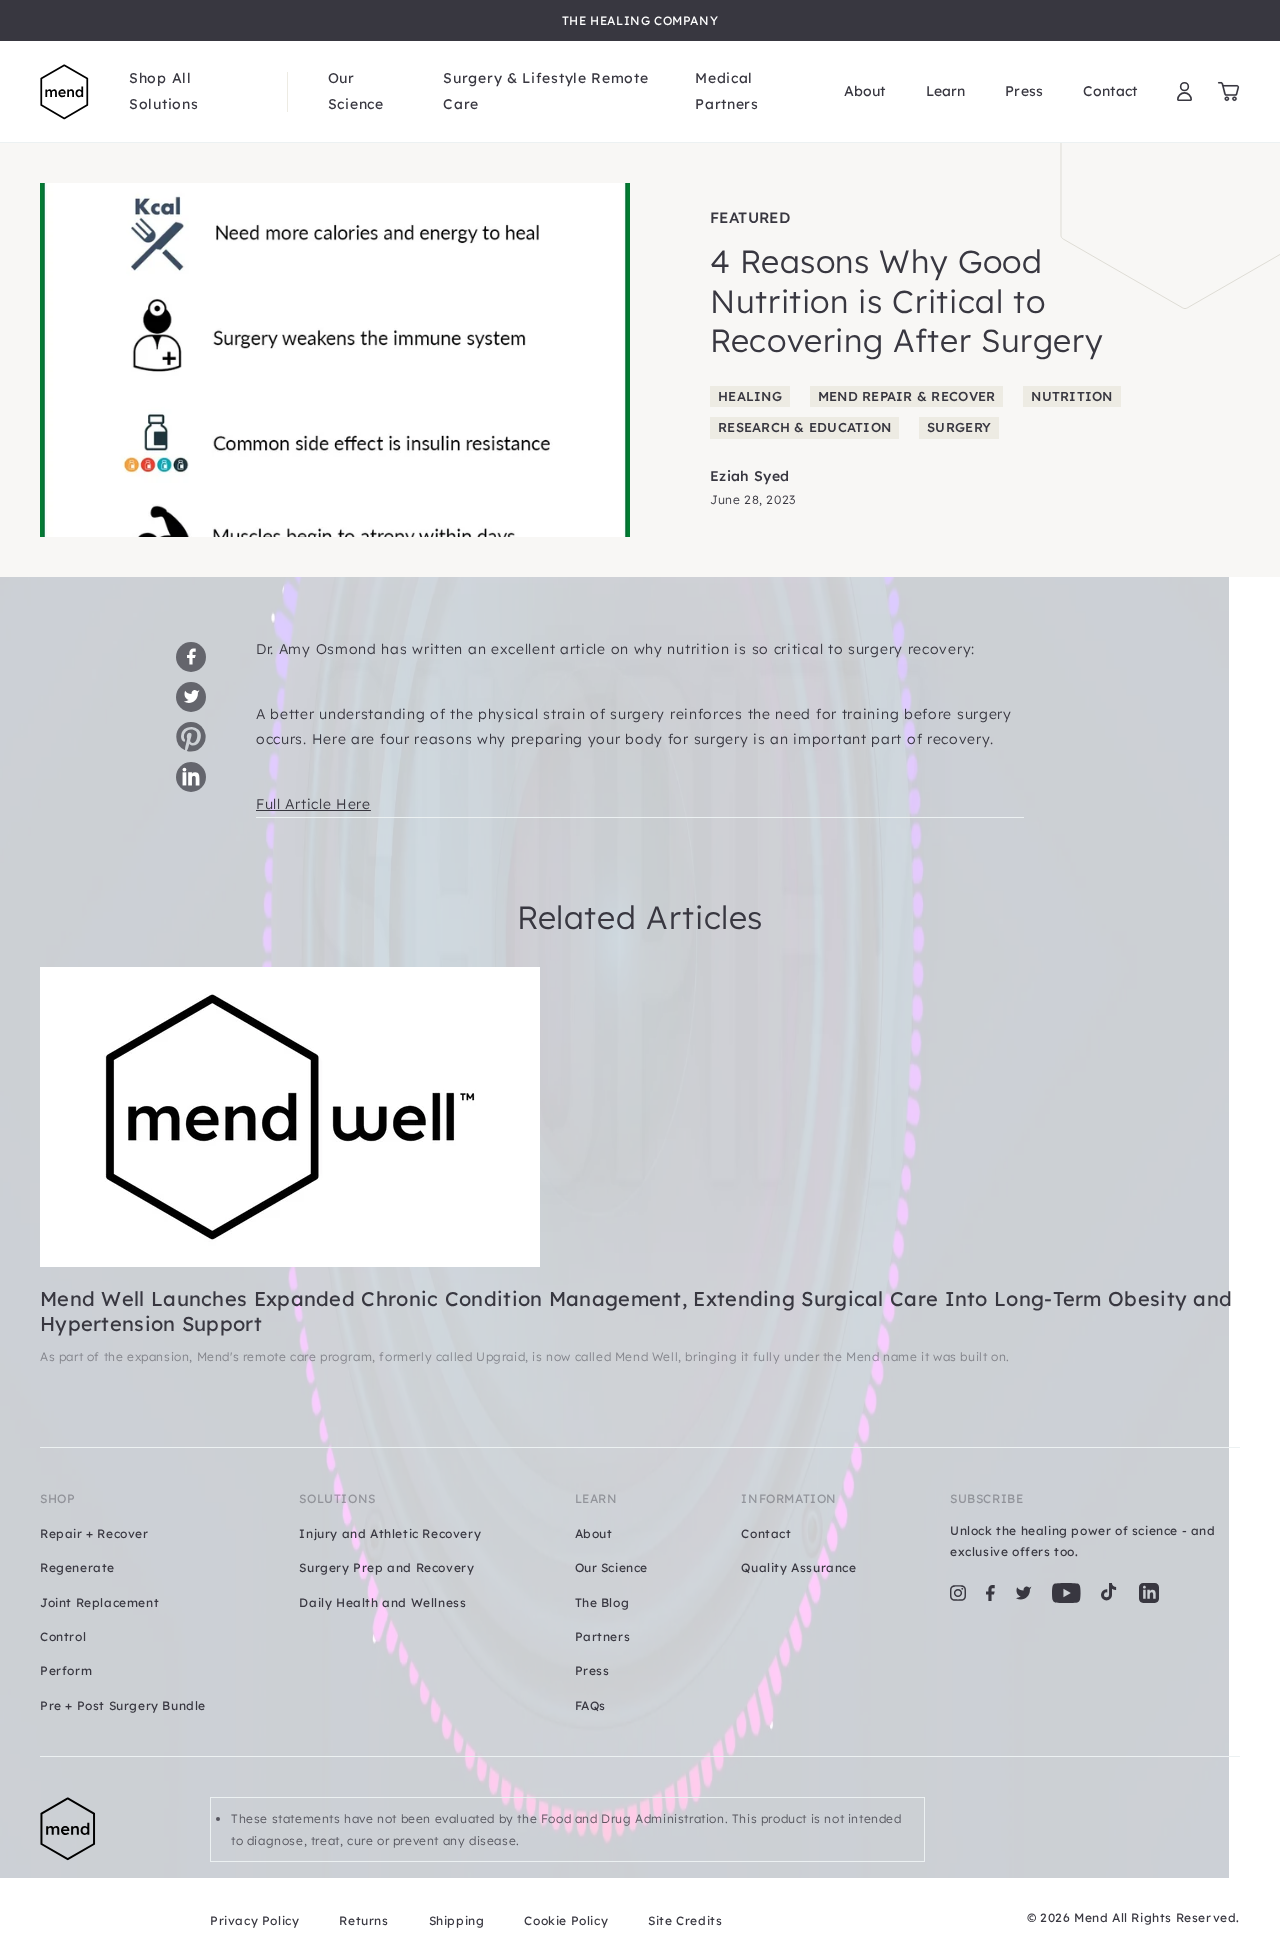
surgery (959, 427)
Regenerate (77, 1567)
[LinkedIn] (1149, 1593)
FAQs (590, 1705)
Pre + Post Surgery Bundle (123, 1705)
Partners (603, 1636)
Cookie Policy (566, 1920)
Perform (66, 1670)
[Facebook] (990, 1593)
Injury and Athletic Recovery (390, 1533)
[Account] (1184, 91)
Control (63, 1636)
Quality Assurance (798, 1567)
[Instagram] (958, 1593)
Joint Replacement (99, 1602)
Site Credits (685, 1920)
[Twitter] (1023, 1593)
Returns (363, 1920)
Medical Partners (727, 90)
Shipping (457, 1920)
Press (1024, 91)
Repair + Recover (94, 1533)
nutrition (1071, 396)
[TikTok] (1109, 1593)
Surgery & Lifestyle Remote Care (545, 90)
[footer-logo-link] (105, 1864)
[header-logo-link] (64, 92)
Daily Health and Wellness (382, 1602)
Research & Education (804, 427)
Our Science (356, 90)
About (865, 91)
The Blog (602, 1602)
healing (750, 396)
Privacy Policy (254, 1920)
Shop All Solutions (163, 90)
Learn (946, 91)
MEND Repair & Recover (906, 396)
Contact (1110, 91)
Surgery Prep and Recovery (386, 1567)
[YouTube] (1066, 1593)
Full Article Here (313, 804)
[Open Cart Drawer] (1228, 91)
